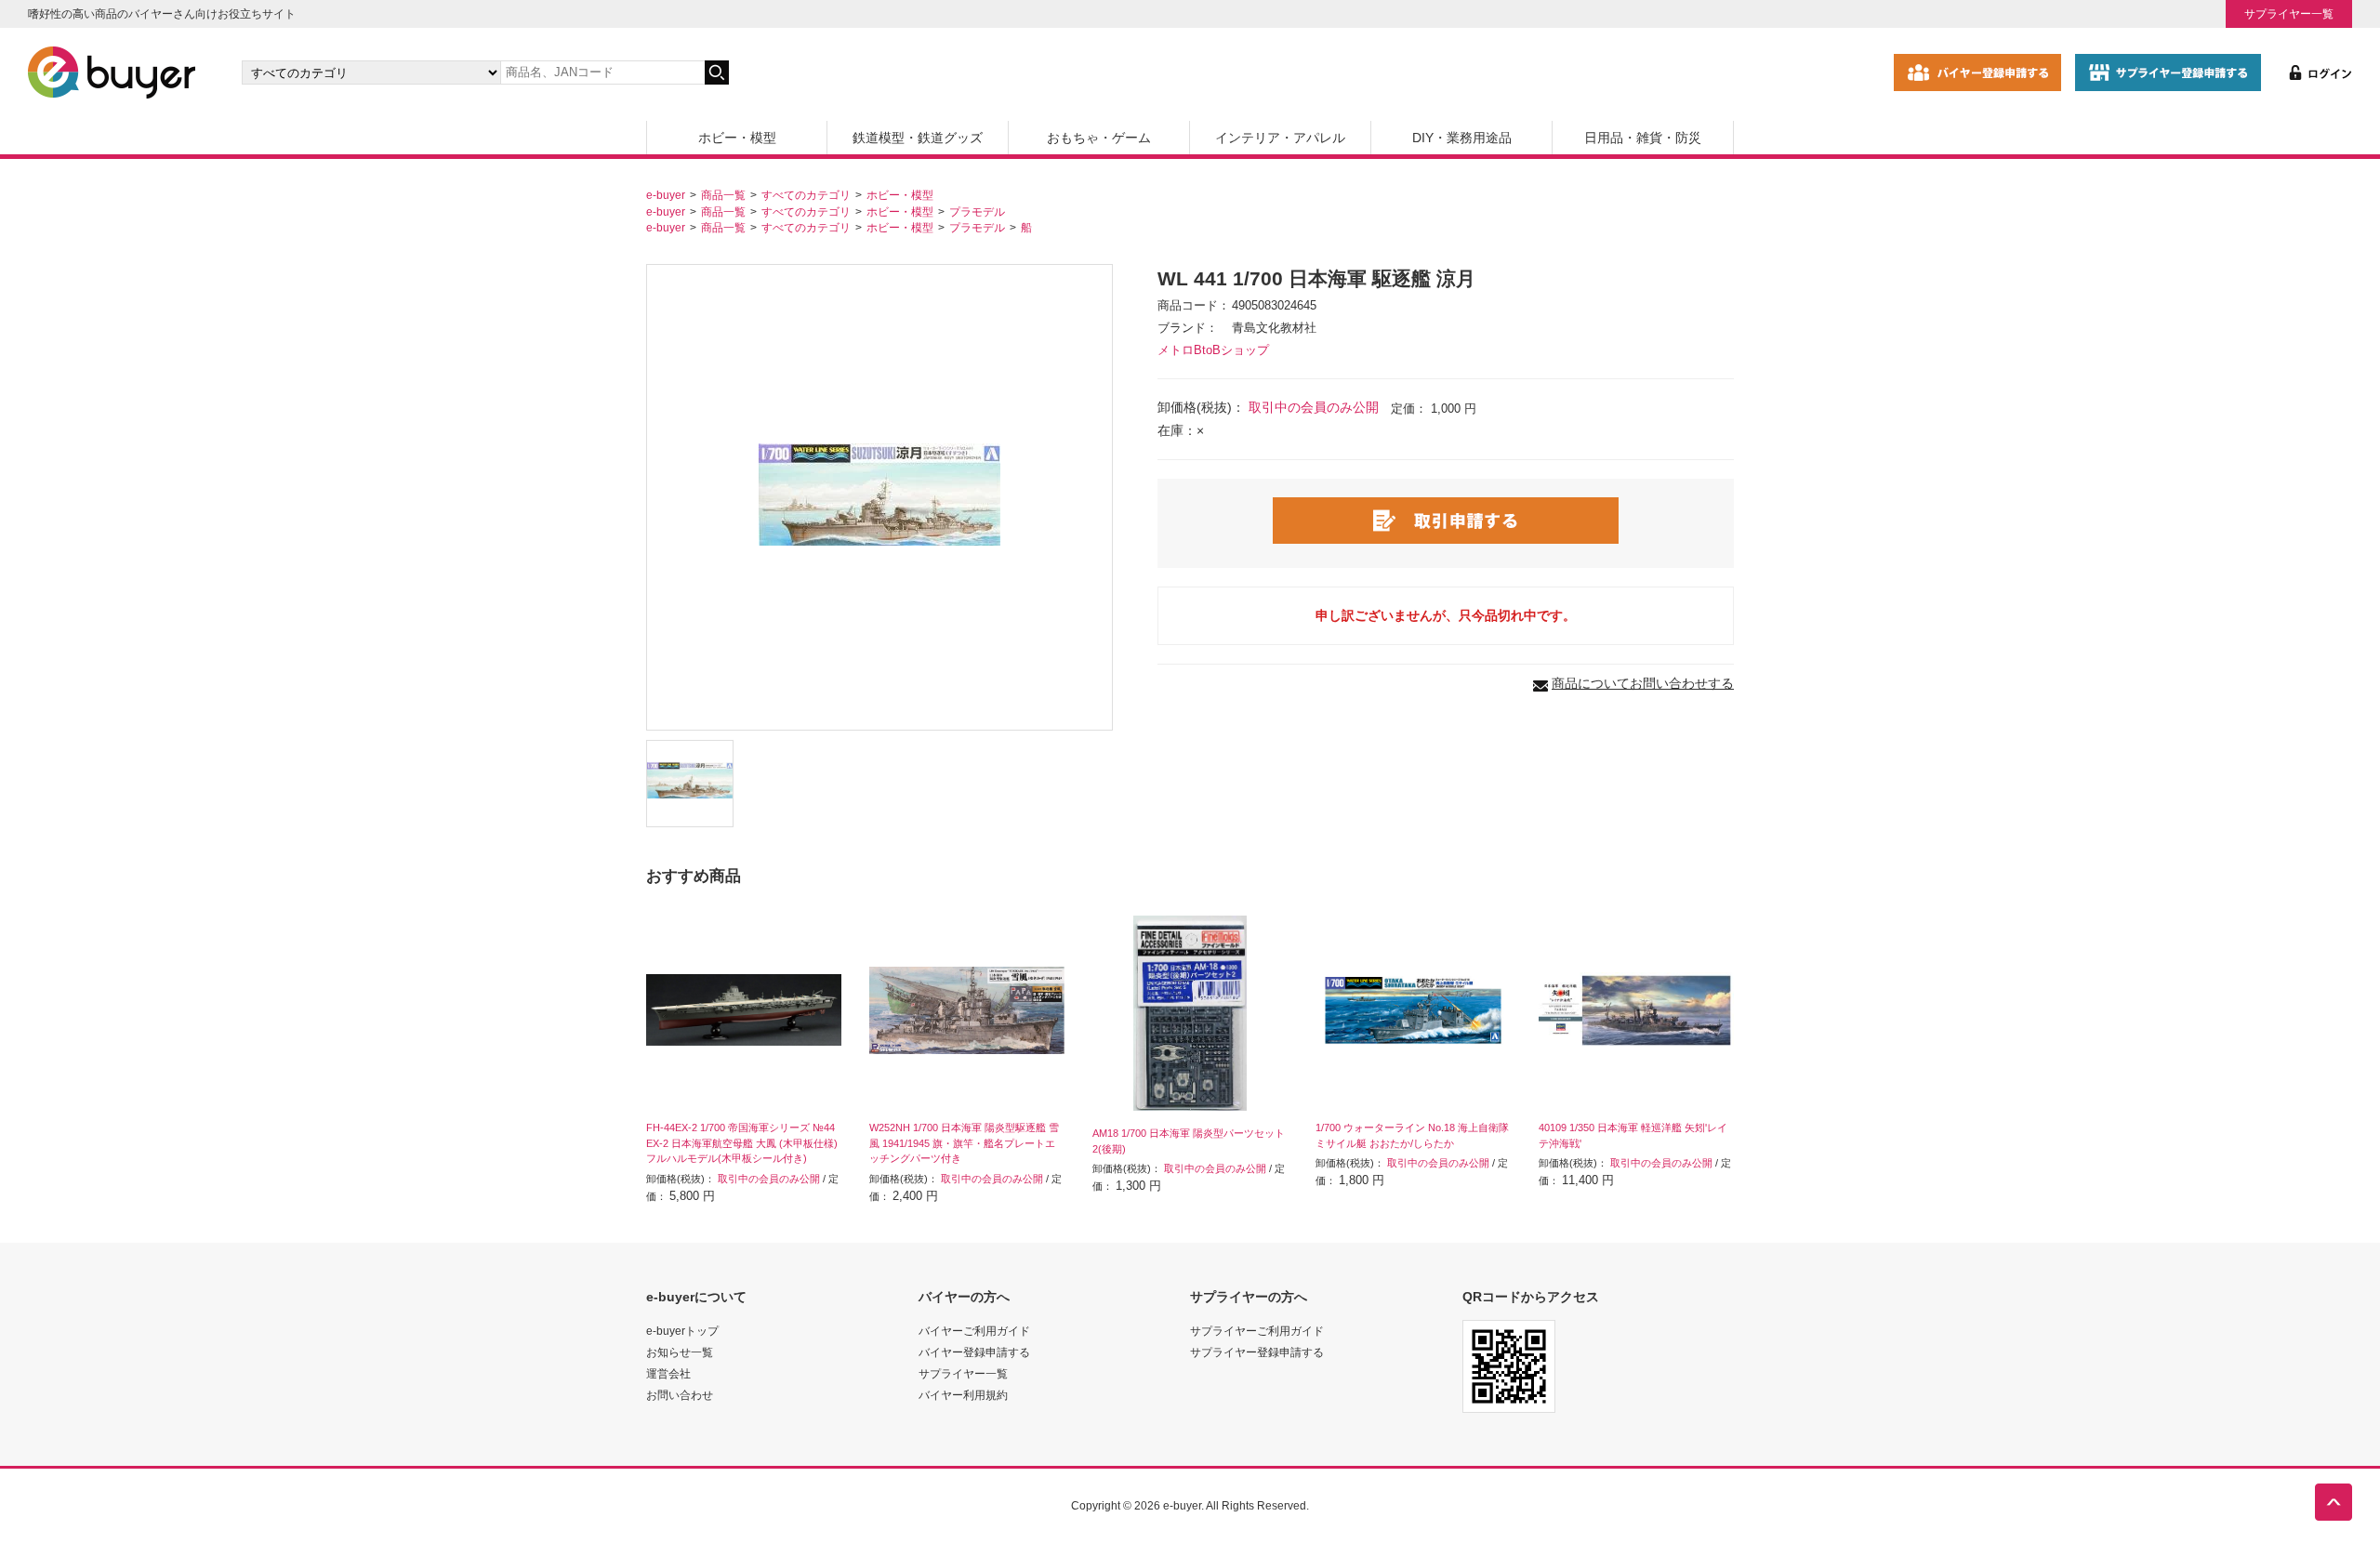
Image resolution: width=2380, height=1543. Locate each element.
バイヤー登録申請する (974, 1352)
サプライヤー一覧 (2289, 13)
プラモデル (977, 211)
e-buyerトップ (682, 1331)
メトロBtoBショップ (1213, 350)
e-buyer (666, 195)
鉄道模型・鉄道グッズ (918, 138)
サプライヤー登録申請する (1257, 1352)
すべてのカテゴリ (806, 195)
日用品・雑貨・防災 (1643, 138)
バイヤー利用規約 (963, 1395)
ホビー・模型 (737, 138)
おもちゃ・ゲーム (1099, 138)
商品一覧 (723, 195)
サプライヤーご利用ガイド (1257, 1331)
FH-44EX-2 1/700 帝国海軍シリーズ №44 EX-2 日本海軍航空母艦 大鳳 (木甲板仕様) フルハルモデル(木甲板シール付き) (742, 1143)
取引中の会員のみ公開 (1314, 407)
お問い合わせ (680, 1395)
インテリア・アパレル (1280, 138)
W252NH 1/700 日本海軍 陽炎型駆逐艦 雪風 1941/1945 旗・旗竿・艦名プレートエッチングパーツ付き (964, 1143)
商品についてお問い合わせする (1643, 683)
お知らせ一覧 (680, 1352)
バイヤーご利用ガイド (974, 1331)
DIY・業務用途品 (1462, 138)
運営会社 (668, 1373)
